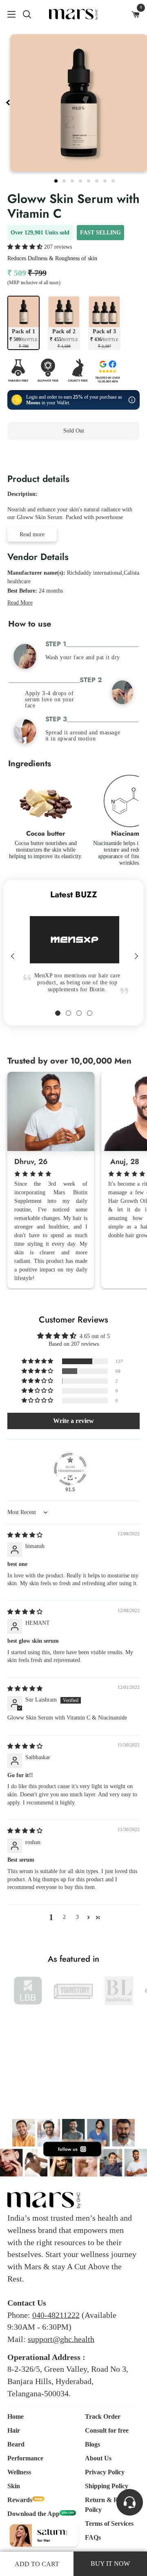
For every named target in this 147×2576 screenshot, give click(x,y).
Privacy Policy (105, 2472)
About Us (98, 2458)
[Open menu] (8, 14)
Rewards (20, 2500)
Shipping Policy (107, 2486)
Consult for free (107, 2430)
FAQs (93, 2537)
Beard (16, 2444)
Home (16, 2417)
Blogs (92, 2444)
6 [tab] (98, 180)
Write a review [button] (73, 1421)
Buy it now (74, 457)
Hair (14, 2430)
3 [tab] (73, 180)
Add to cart (37, 2564)
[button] (26, 247)
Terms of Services (109, 2524)
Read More (20, 603)
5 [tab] (89, 180)
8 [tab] (114, 180)
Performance (25, 2458)
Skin (14, 2486)
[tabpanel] (72, 938)
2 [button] (64, 1917)
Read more (32, 534)
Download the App (33, 2514)
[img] (25, 1535)
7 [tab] (106, 180)
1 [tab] (57, 180)
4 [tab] (81, 180)
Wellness (19, 2472)
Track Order (103, 2417)
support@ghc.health (61, 2339)
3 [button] (77, 1917)
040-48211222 (56, 2315)
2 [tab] (65, 180)
